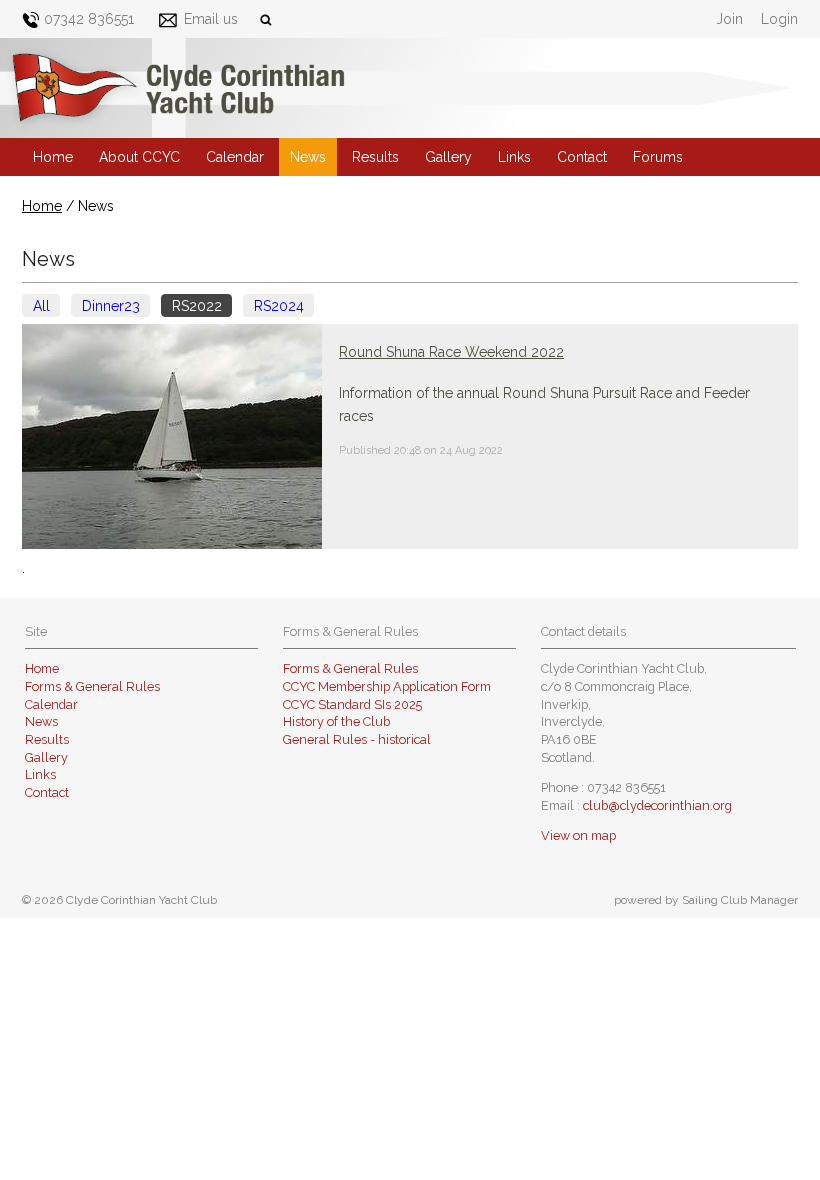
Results (375, 157)
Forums (658, 157)
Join (729, 19)
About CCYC (139, 157)
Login (779, 19)
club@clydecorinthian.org (657, 805)
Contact (582, 157)
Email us (211, 19)
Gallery (448, 157)
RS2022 (197, 306)
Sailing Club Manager (740, 900)
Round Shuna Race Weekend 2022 (451, 352)
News (308, 157)
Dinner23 (111, 306)
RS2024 (279, 306)
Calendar (235, 157)
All (41, 306)
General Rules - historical (357, 739)
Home (53, 157)
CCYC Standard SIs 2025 (352, 704)
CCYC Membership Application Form (387, 686)
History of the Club (336, 721)
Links (514, 157)
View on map (578, 835)
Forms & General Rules (92, 686)
